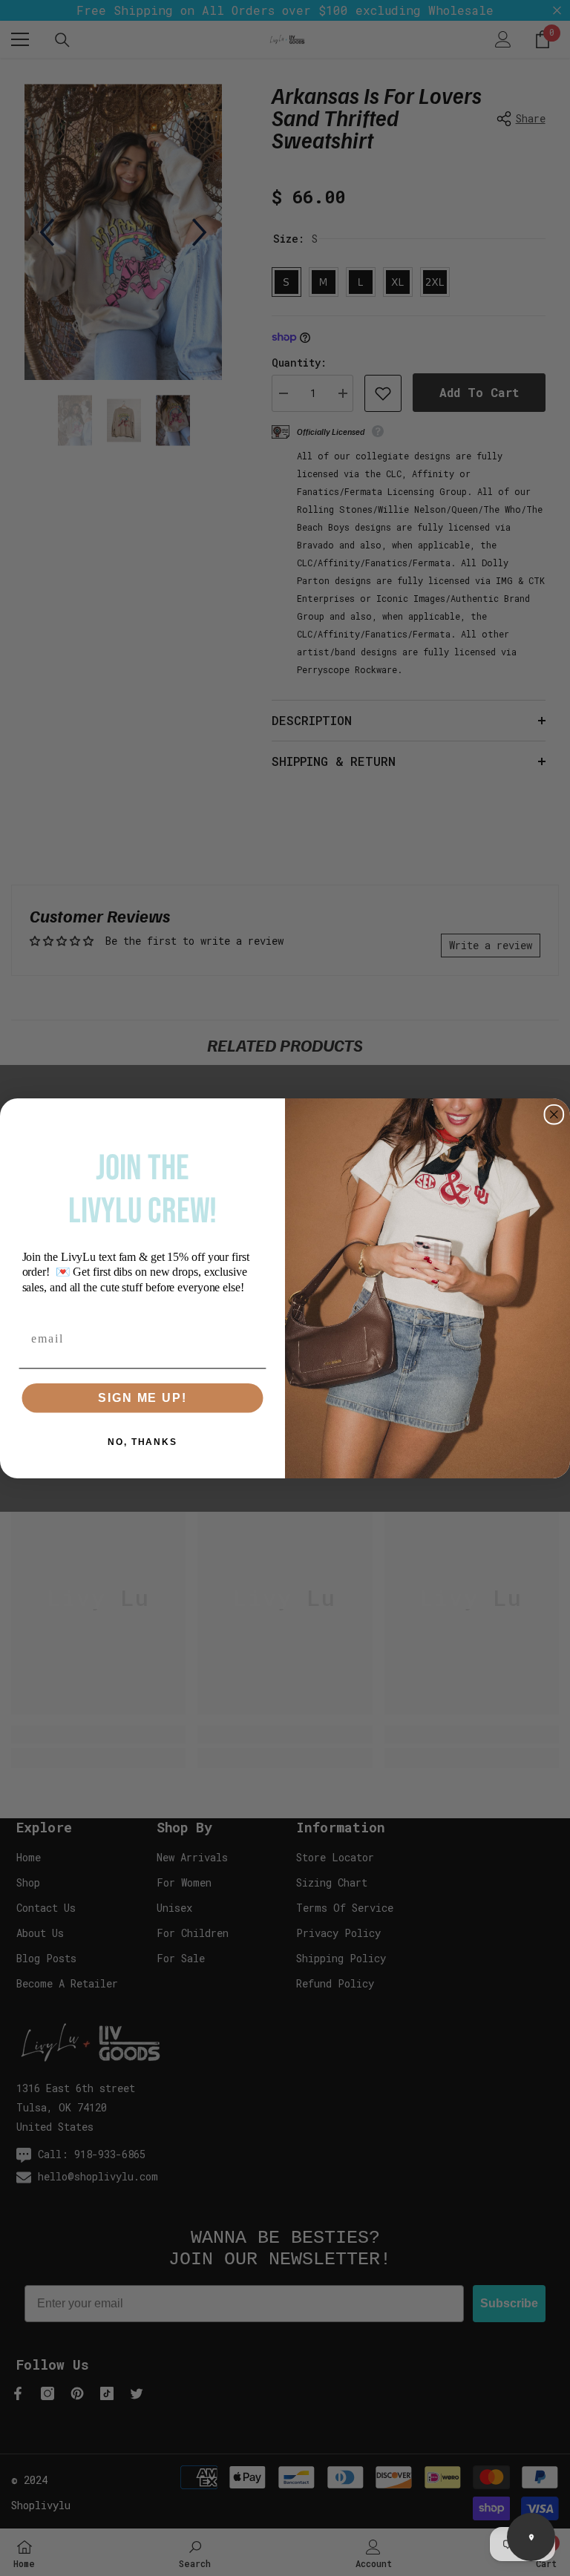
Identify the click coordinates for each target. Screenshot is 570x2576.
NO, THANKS (142, 1441)
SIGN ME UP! (142, 1397)
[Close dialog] (554, 1114)
